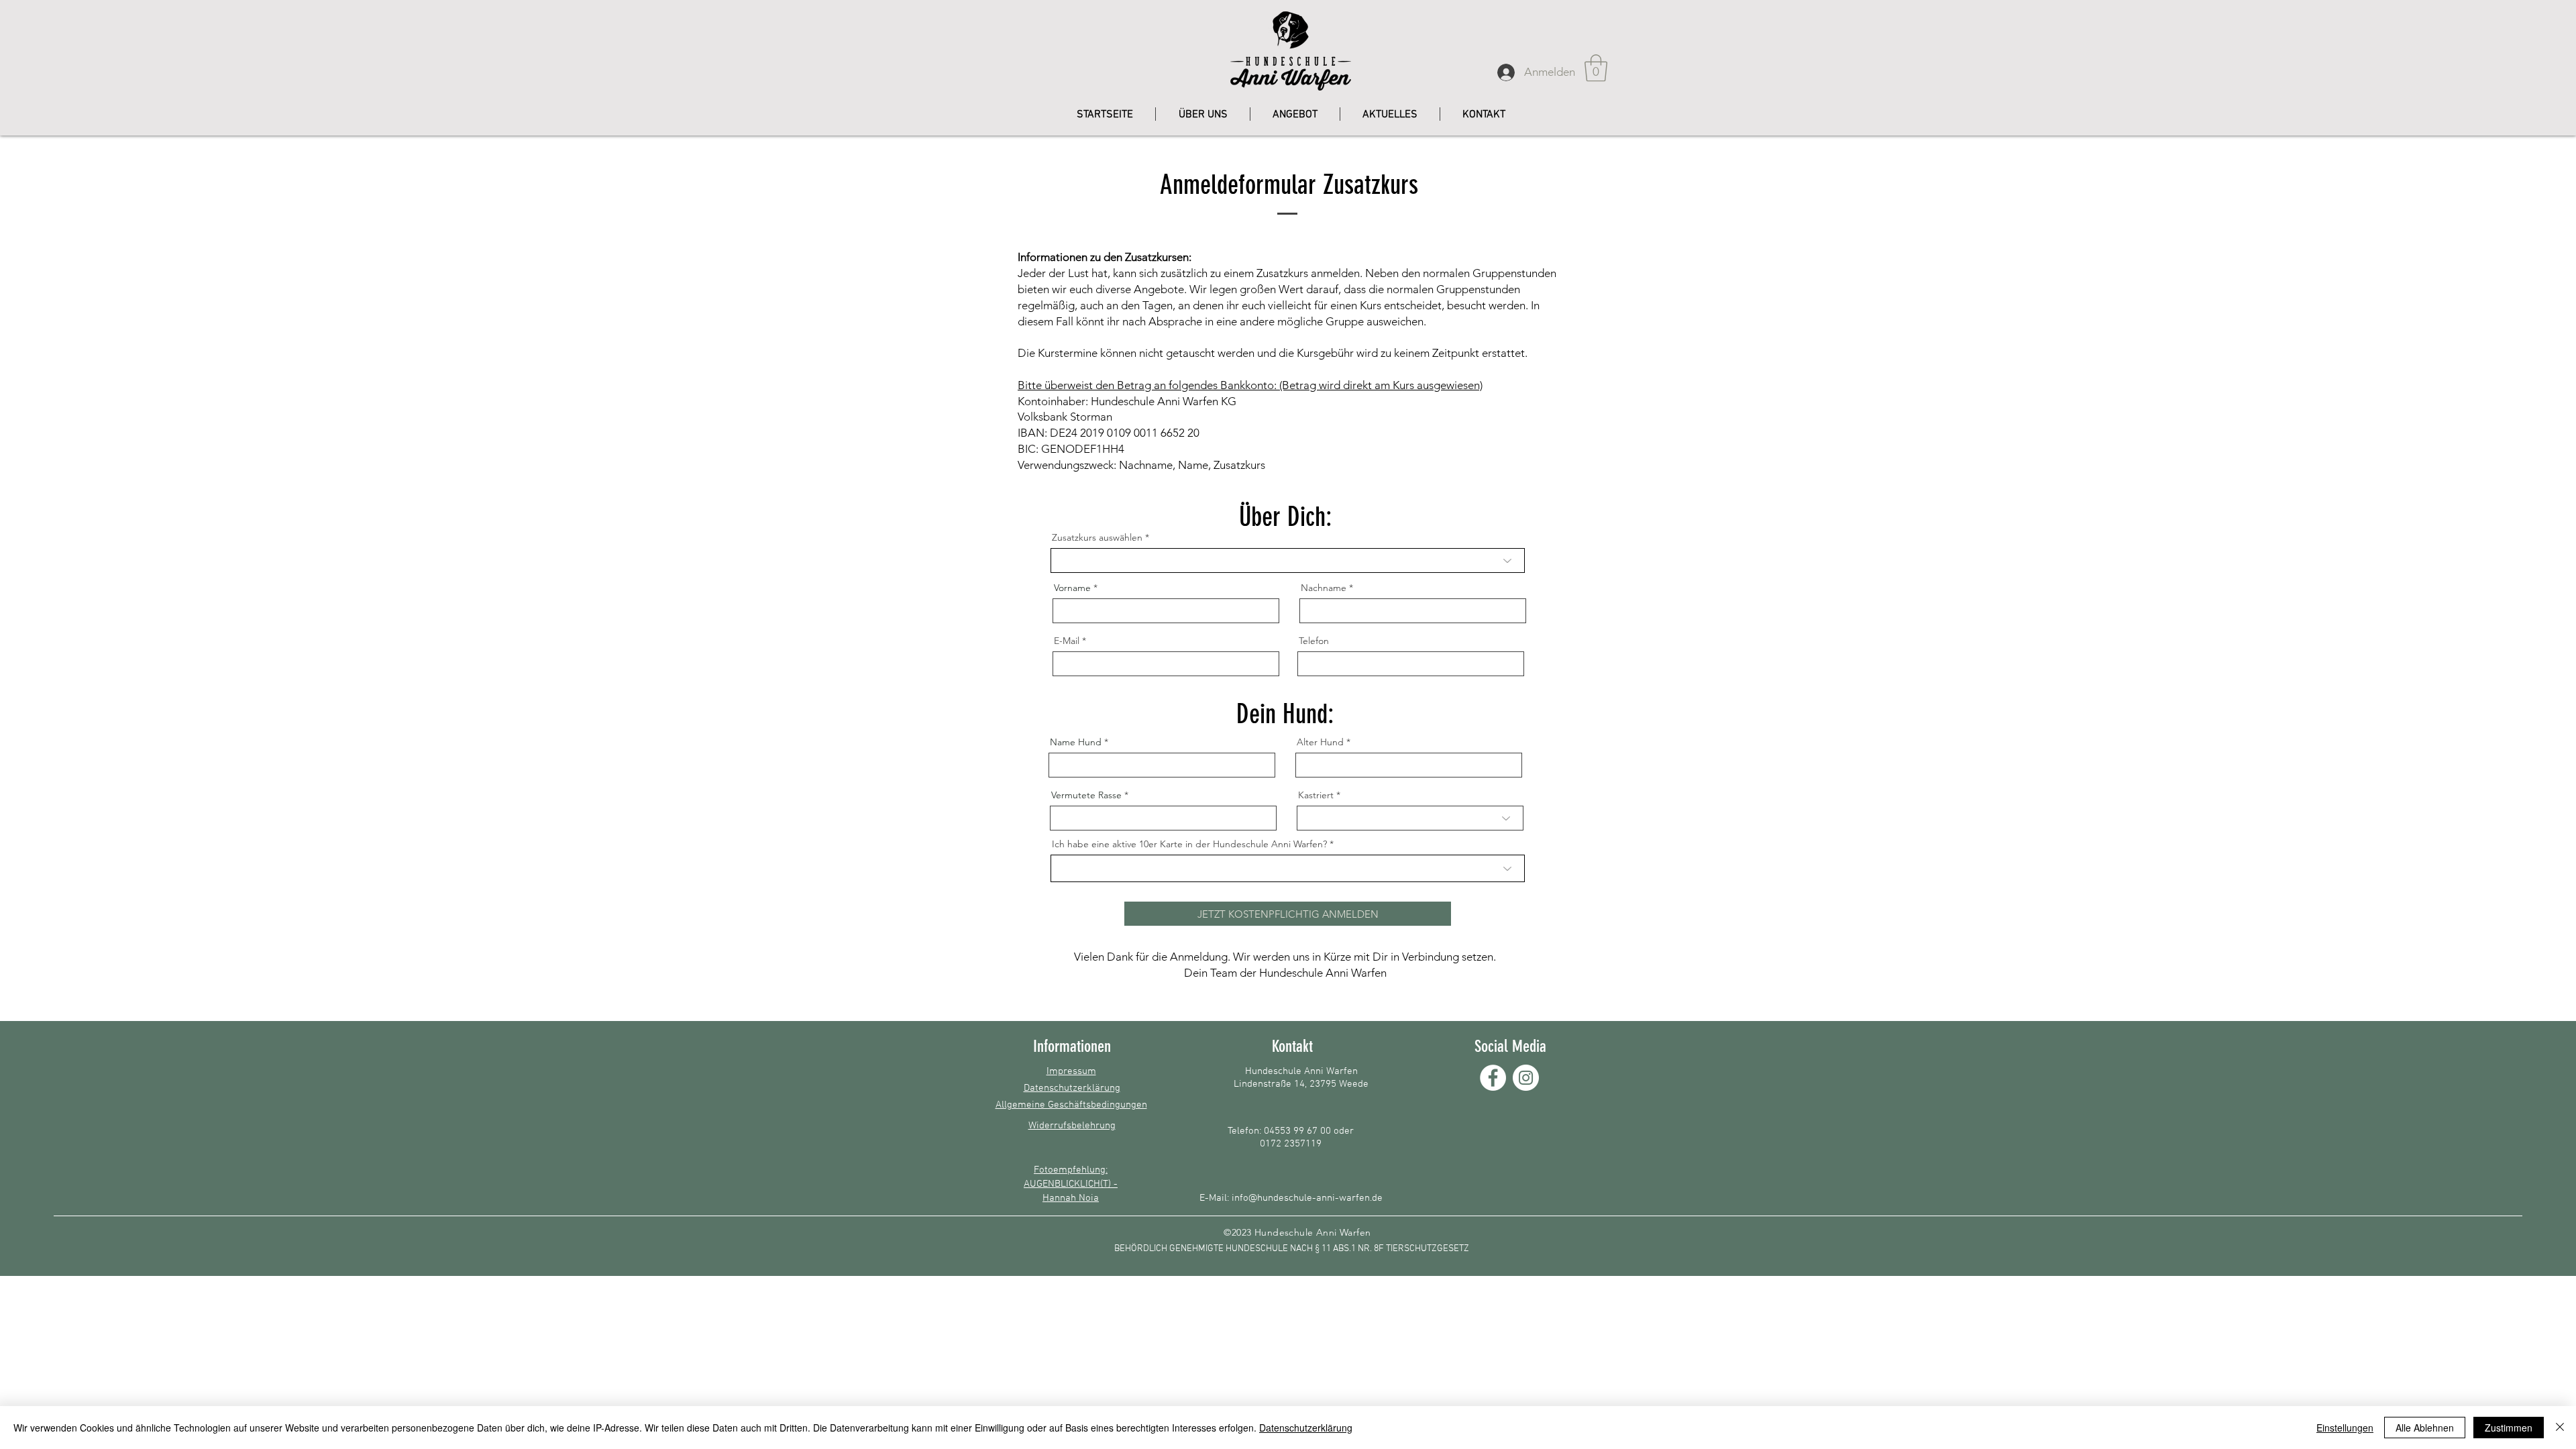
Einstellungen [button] (2345, 1428)
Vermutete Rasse (1086, 795)
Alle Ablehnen (2425, 1428)
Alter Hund (1320, 742)
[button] (1596, 68)
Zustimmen (2509, 1428)
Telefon (1314, 641)
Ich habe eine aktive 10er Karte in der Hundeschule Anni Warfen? (1189, 844)
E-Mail (1067, 641)
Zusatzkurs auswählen (1097, 537)
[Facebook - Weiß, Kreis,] (1493, 1078)
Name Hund (1076, 742)
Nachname (1324, 588)
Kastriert (1316, 795)
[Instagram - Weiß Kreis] (1526, 1078)
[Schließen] (2560, 1428)
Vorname (1072, 588)
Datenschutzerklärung (1306, 1428)
